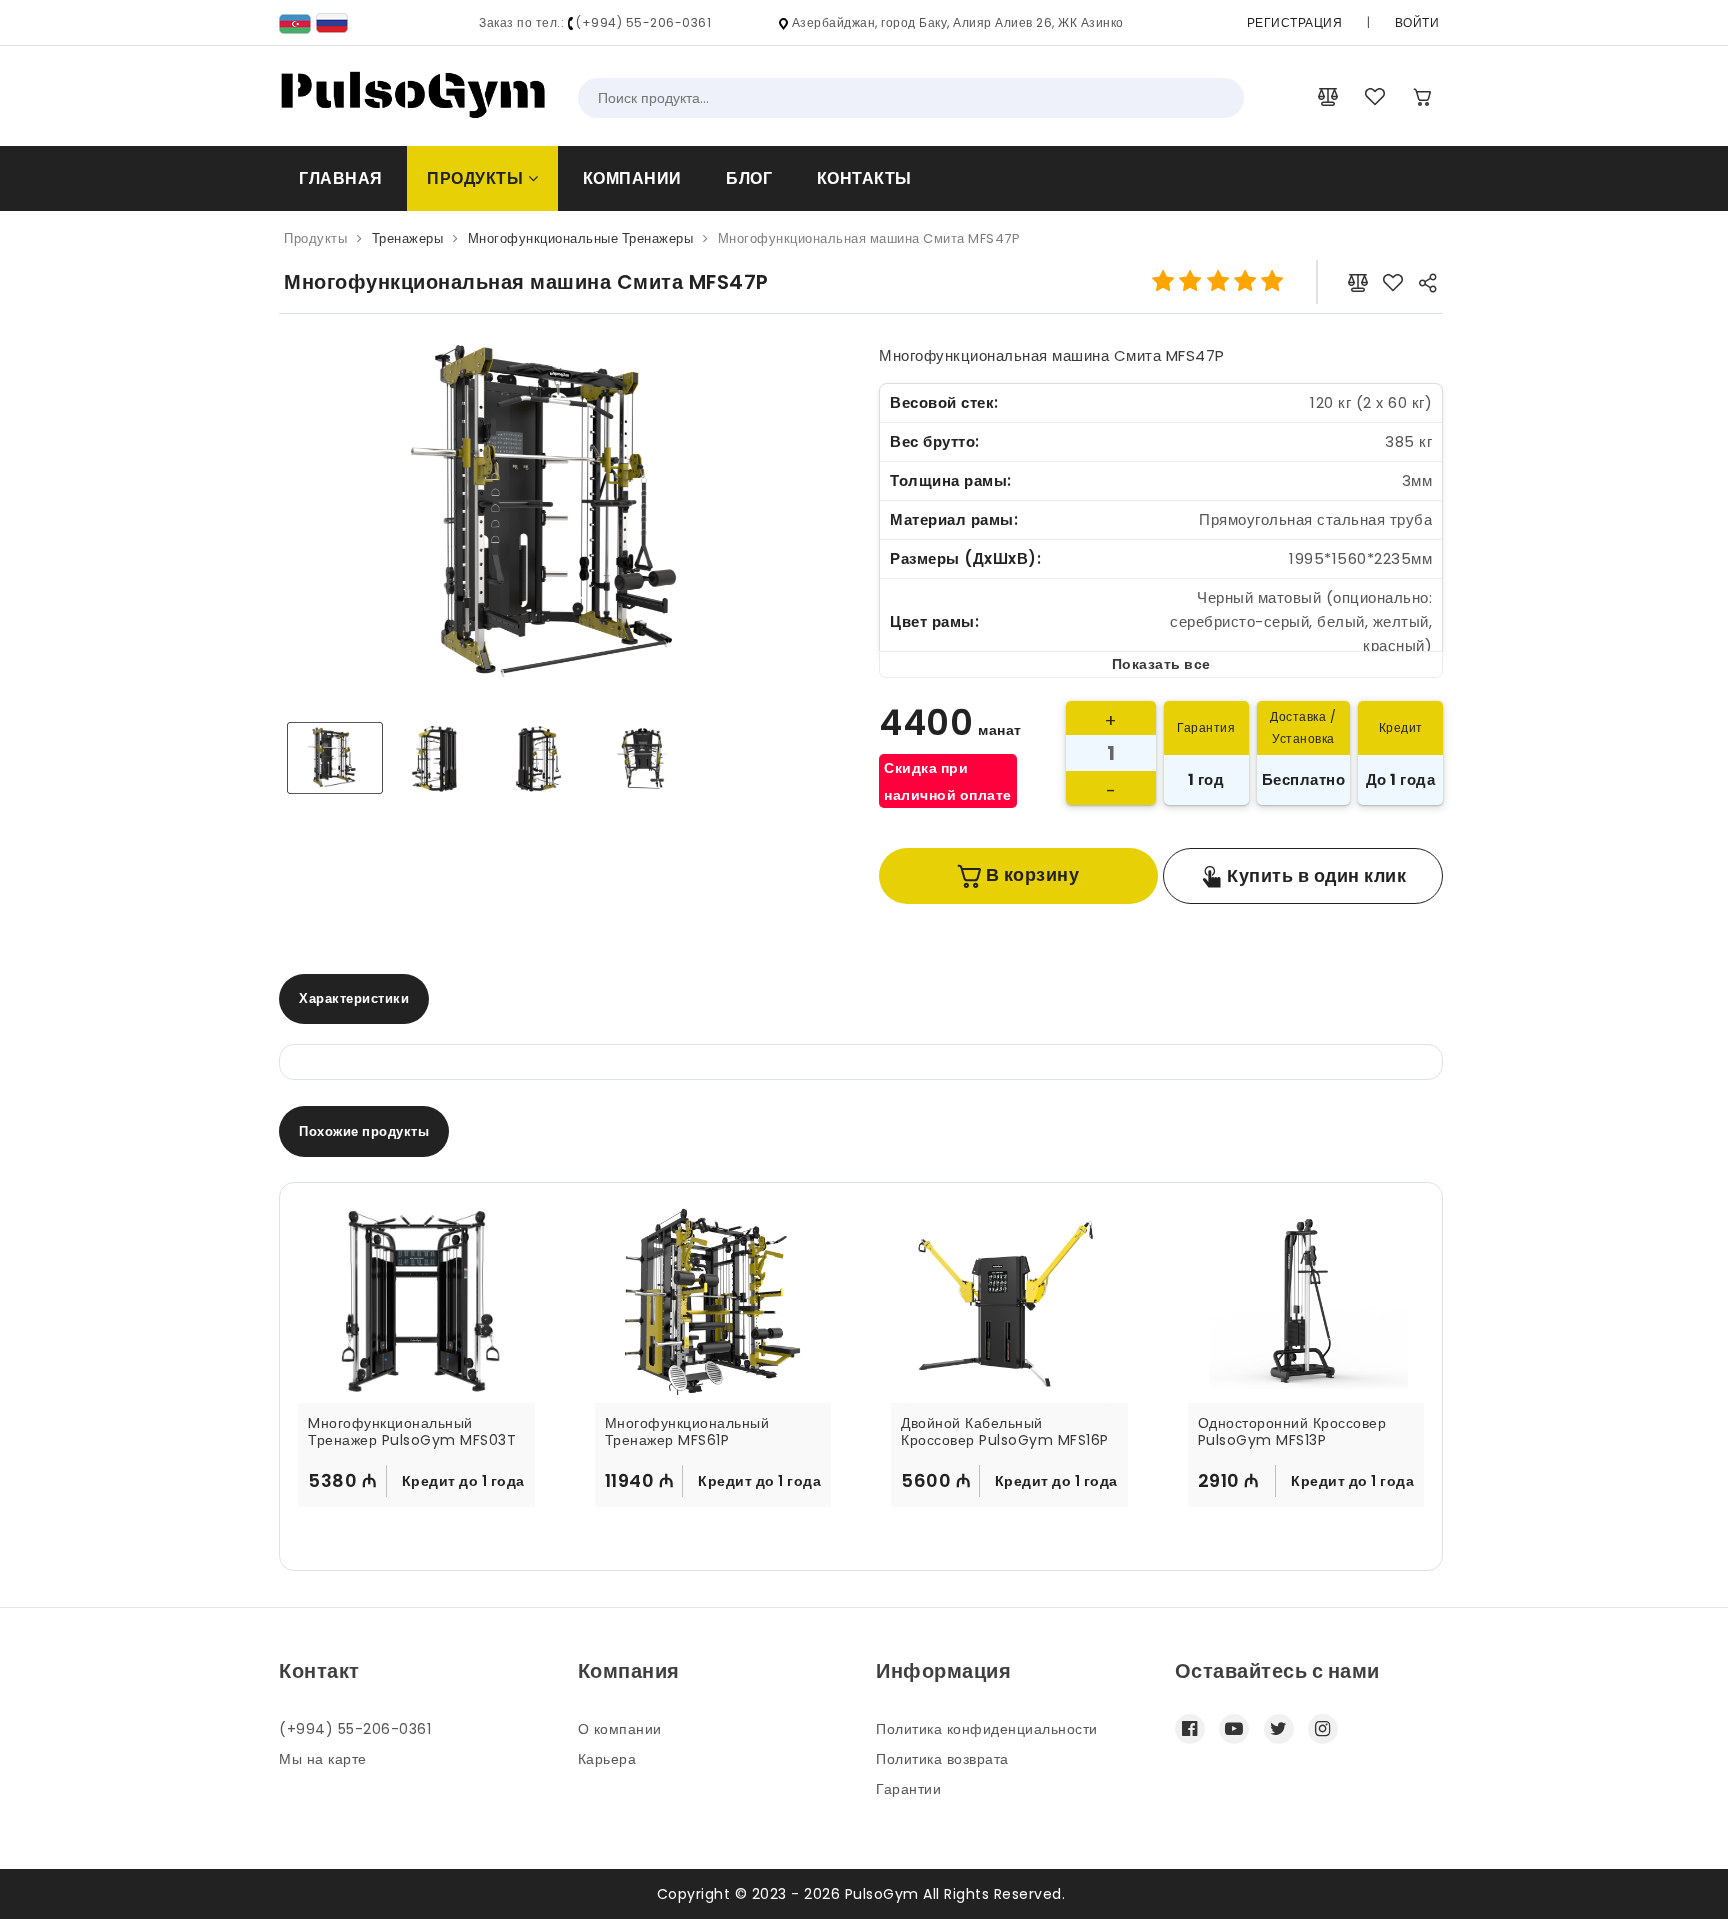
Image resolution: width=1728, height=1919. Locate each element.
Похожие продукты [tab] (364, 1131)
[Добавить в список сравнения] (1358, 281)
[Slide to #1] (335, 758)
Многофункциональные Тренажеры (581, 238)
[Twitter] (1279, 1729)
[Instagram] (1323, 1729)
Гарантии (908, 1789)
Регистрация (1295, 22)
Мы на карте (323, 1759)
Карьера (607, 1759)
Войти (1417, 22)
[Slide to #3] (647, 758)
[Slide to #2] (543, 758)
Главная (341, 178)
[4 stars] (1244, 281)
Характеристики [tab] (354, 998)
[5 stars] (1272, 281)
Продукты (477, 178)
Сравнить (480, 1525)
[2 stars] (1190, 281)
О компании (620, 1729)
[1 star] (1163, 281)
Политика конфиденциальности (987, 1729)
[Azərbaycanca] (295, 22)
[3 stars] (1217, 281)
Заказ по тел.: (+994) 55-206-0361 (595, 22)
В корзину (1030, 874)
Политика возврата (942, 1759)
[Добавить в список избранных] (1393, 281)
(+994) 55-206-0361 (355, 1729)
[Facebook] (1190, 1729)
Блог (749, 178)
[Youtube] (1234, 1729)
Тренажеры (408, 238)
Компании (632, 178)
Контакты (864, 178)
